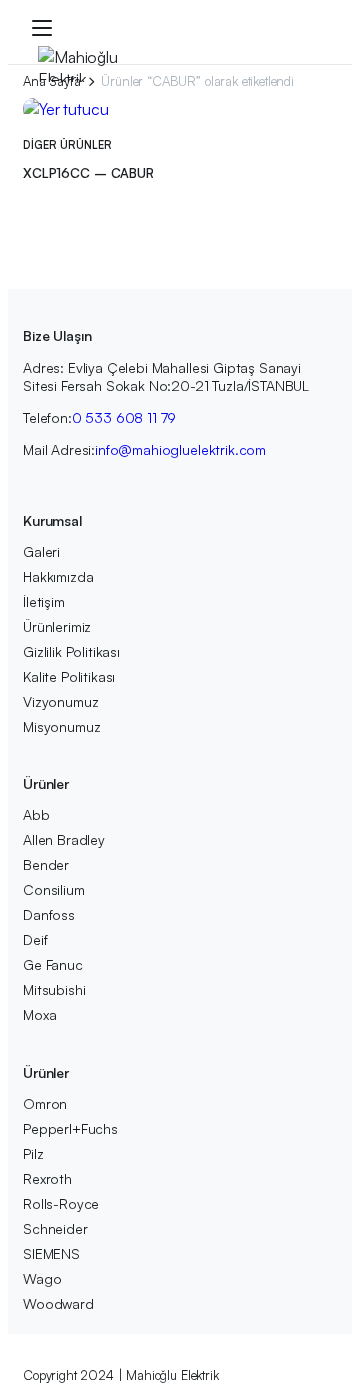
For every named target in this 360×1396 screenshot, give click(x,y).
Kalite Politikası (69, 676)
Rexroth (47, 1178)
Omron (45, 1103)
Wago (42, 1278)
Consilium (54, 889)
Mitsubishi (54, 989)
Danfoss (49, 914)
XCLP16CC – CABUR (88, 173)
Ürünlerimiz (57, 626)
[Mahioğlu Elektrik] (81, 64)
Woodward (58, 1303)
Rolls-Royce (61, 1203)
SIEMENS (51, 1253)
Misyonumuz (61, 726)
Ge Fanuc (53, 964)
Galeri (41, 551)
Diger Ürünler (67, 145)
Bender (46, 864)
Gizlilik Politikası (71, 651)
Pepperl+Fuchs (70, 1128)
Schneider (55, 1228)
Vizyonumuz (60, 701)
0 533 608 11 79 (124, 417)
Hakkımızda (58, 576)
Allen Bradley (64, 839)
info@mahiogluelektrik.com (180, 449)
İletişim (44, 601)
